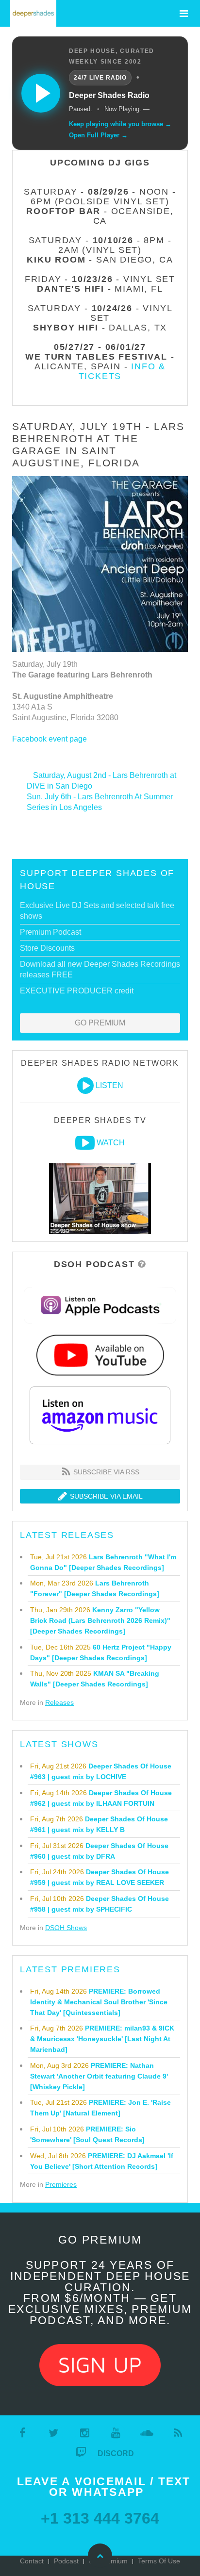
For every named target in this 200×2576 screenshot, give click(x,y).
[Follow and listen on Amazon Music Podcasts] (100, 1415)
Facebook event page (50, 739)
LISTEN (109, 1085)
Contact (32, 2561)
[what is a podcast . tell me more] (142, 1264)
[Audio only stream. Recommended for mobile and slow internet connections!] (85, 1086)
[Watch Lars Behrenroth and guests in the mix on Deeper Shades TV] (85, 1143)
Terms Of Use (159, 2561)
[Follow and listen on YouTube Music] (100, 1355)
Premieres (61, 2184)
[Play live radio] (41, 93)
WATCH (111, 1143)
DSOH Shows (66, 1928)
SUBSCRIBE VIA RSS (105, 1472)
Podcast (66, 2561)
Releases (59, 1702)
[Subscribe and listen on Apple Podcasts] (100, 1305)
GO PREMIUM (100, 1023)
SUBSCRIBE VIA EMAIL (105, 1496)
